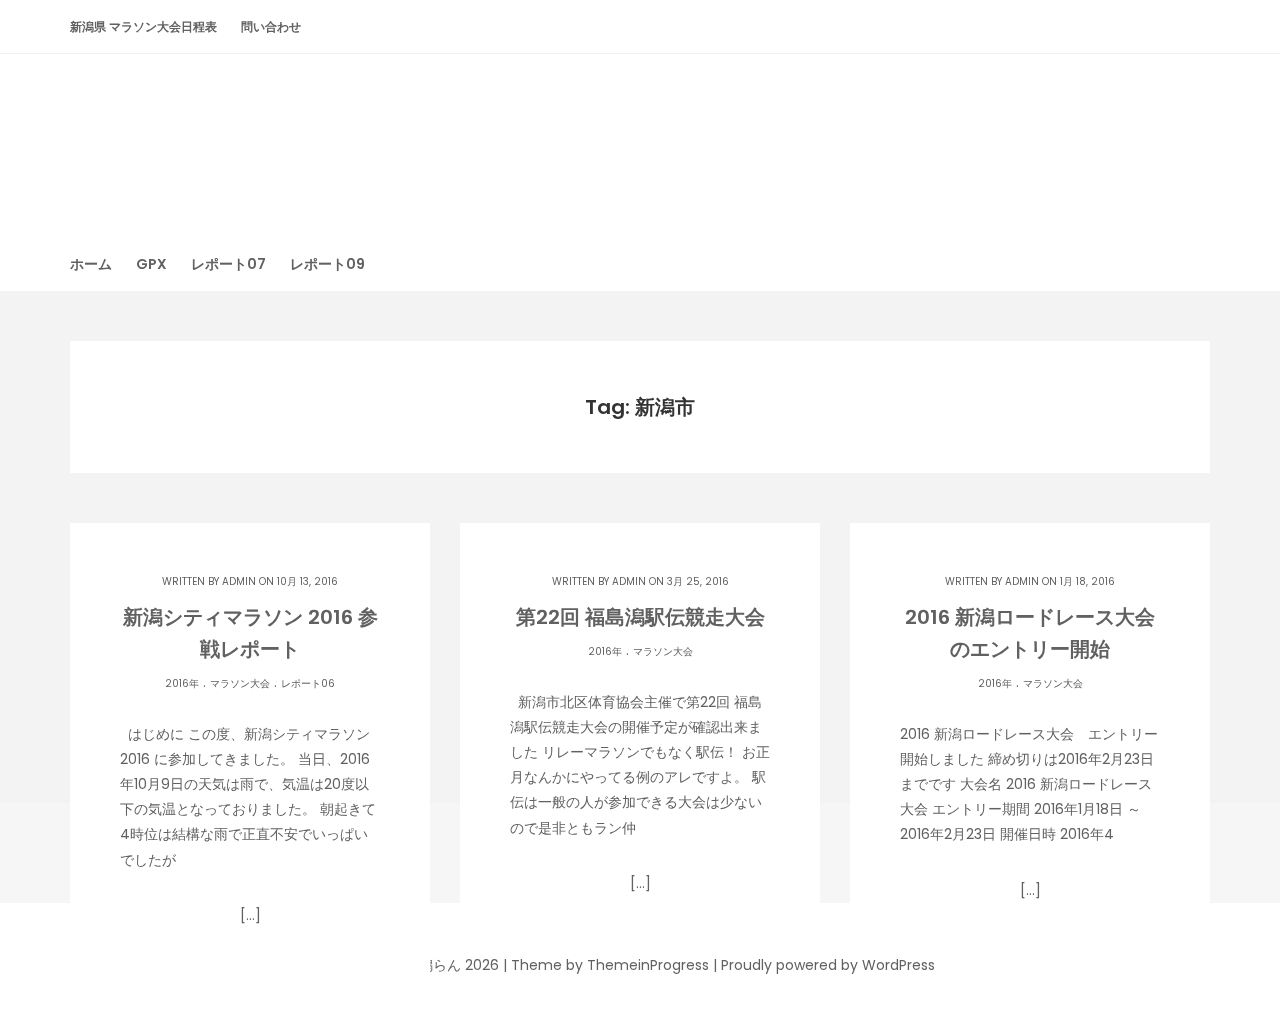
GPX (151, 264)
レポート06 (308, 683)
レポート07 (228, 264)
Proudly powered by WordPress (828, 965)
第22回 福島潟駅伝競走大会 (640, 617)
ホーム (91, 264)
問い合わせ (271, 26)
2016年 (182, 683)
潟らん (640, 134)
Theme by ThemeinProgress (610, 965)
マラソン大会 (240, 683)
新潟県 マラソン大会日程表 (143, 26)
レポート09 (327, 264)
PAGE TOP (1231, 978)
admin (239, 581)
